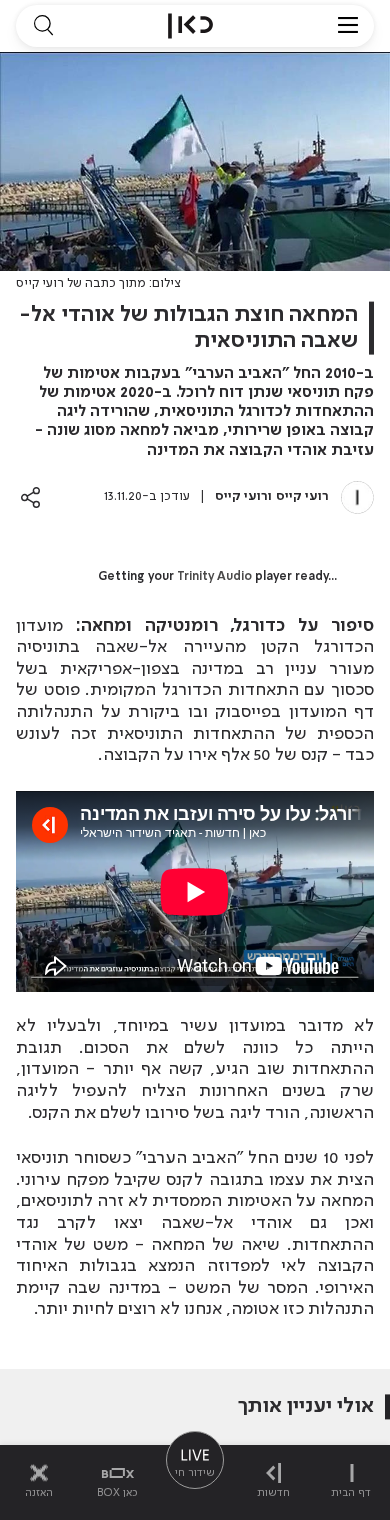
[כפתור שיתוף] (30, 497)
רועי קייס (302, 496)
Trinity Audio (214, 577)
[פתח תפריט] (348, 26)
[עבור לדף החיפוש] (43, 26)
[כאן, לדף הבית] (190, 26)
